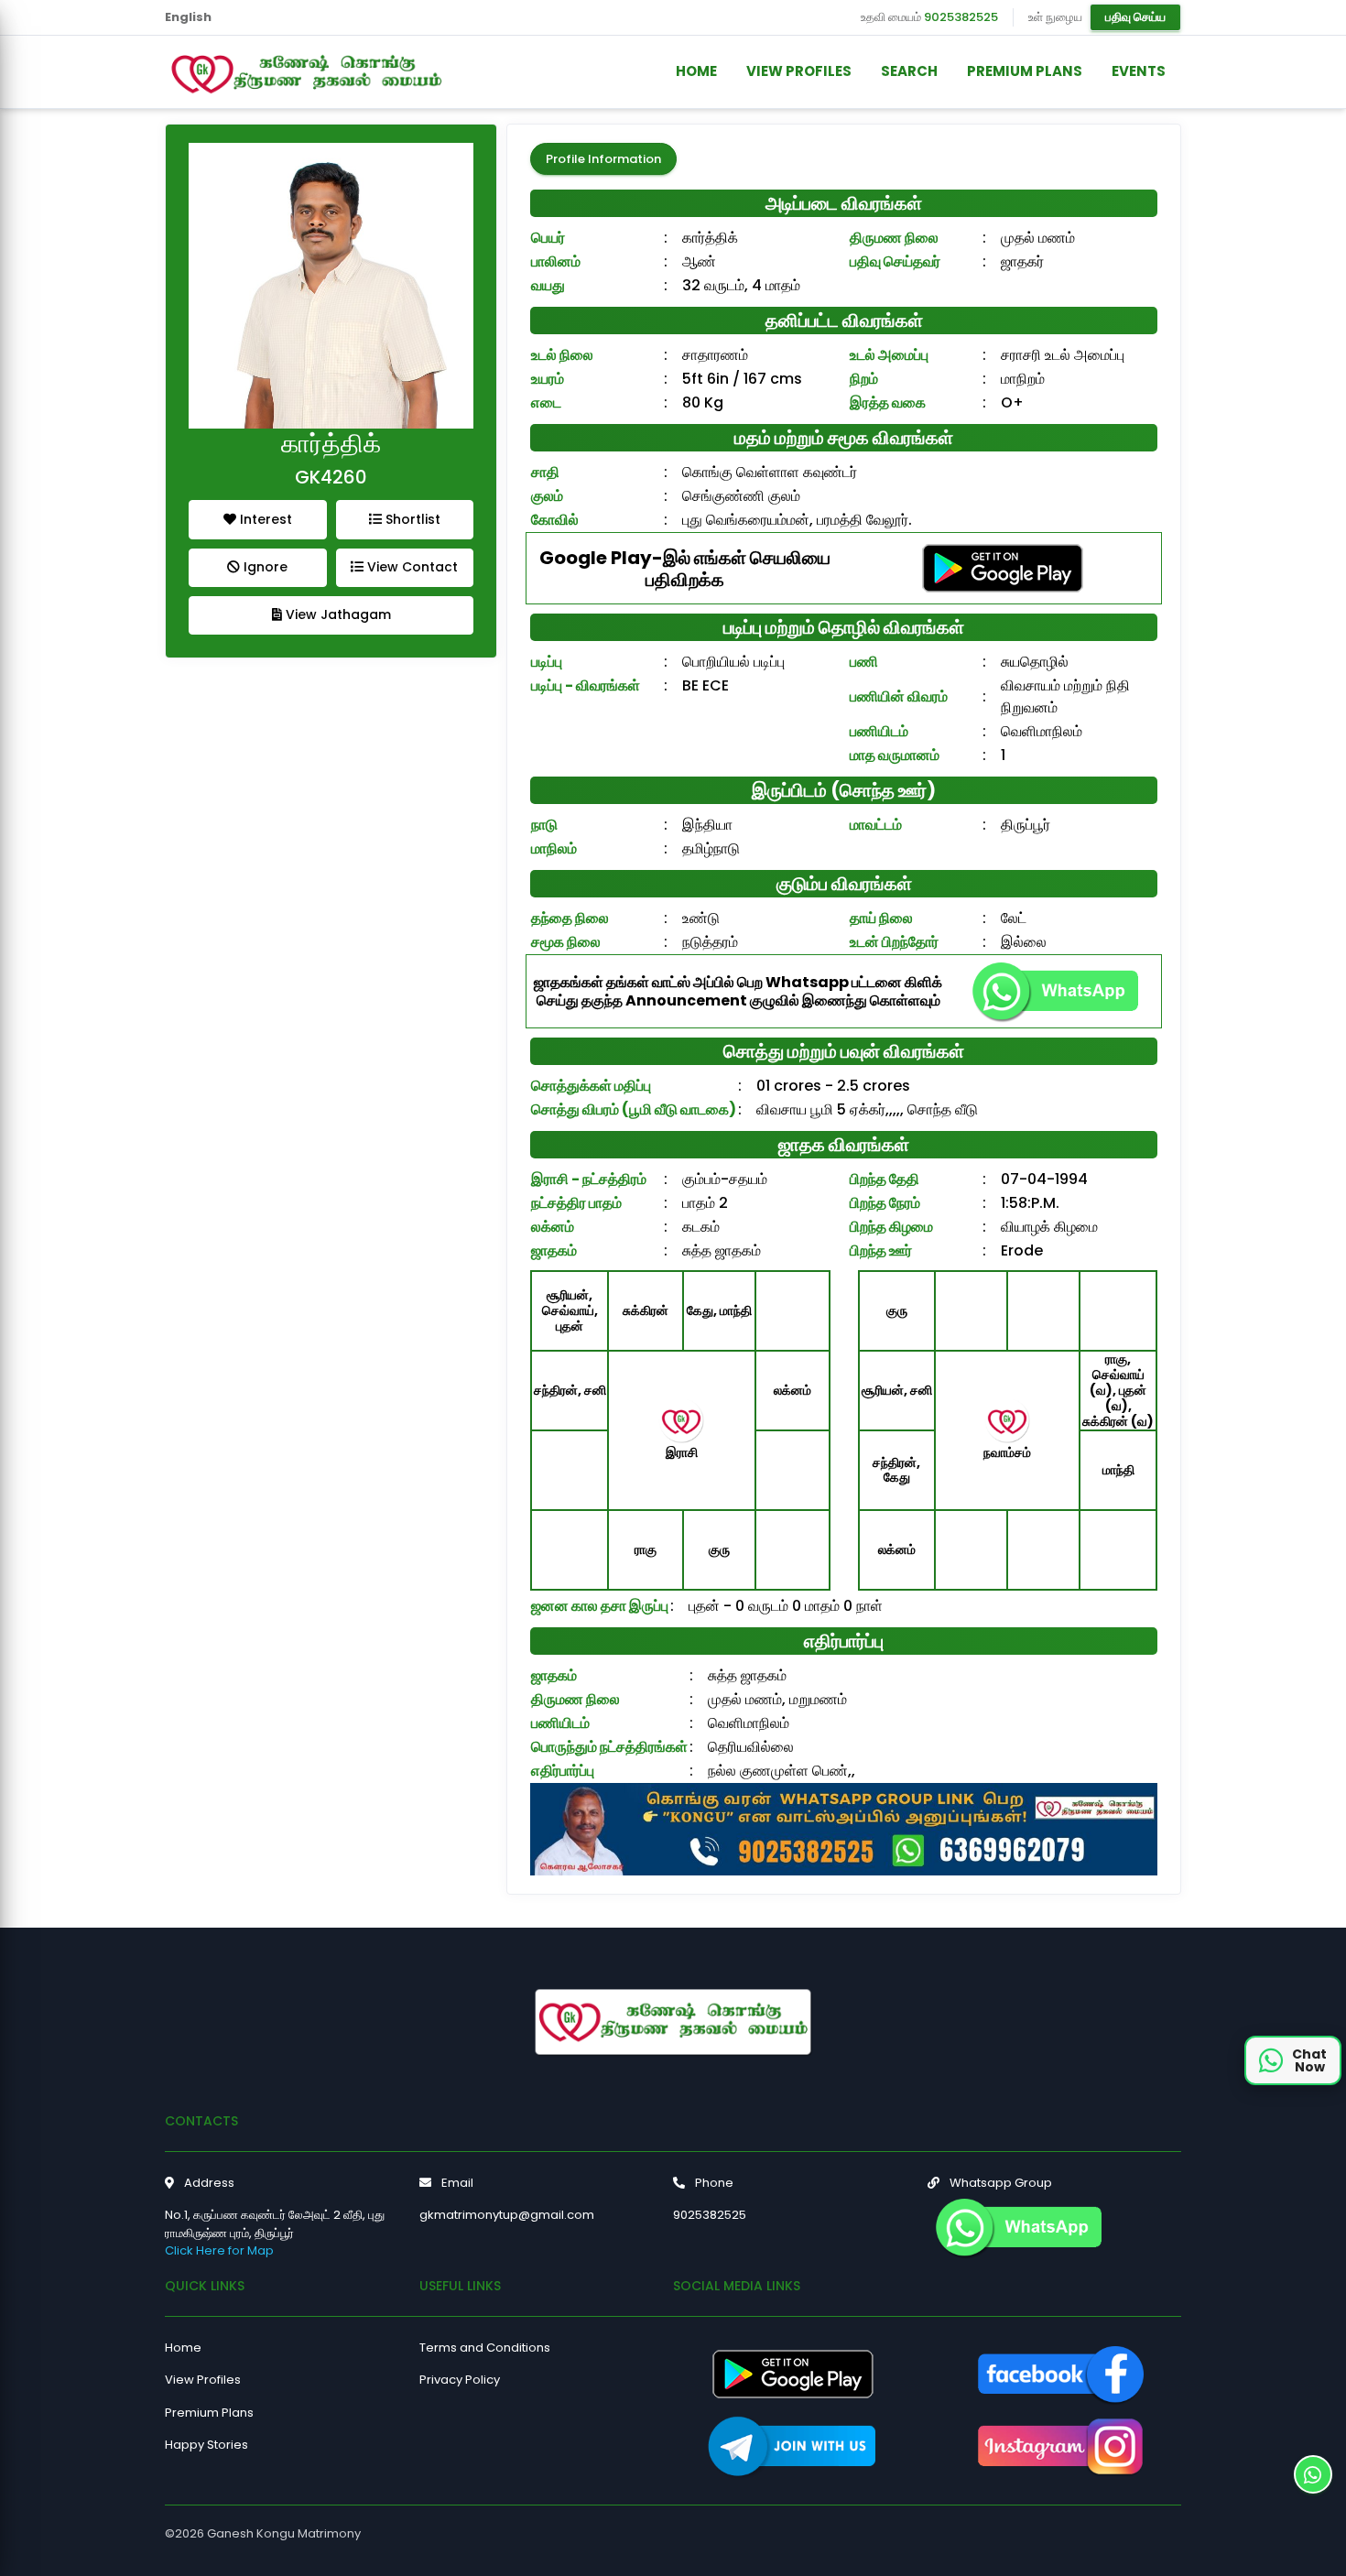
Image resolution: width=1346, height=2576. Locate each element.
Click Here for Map (219, 2250)
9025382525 (961, 17)
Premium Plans (209, 2413)
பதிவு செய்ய (1135, 17)
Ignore (264, 567)
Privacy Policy (460, 2380)
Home (183, 2348)
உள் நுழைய (1055, 17)
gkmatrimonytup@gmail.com (507, 2215)
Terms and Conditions (485, 2348)
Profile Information (603, 159)
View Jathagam (336, 614)
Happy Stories (206, 2445)
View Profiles (203, 2380)
